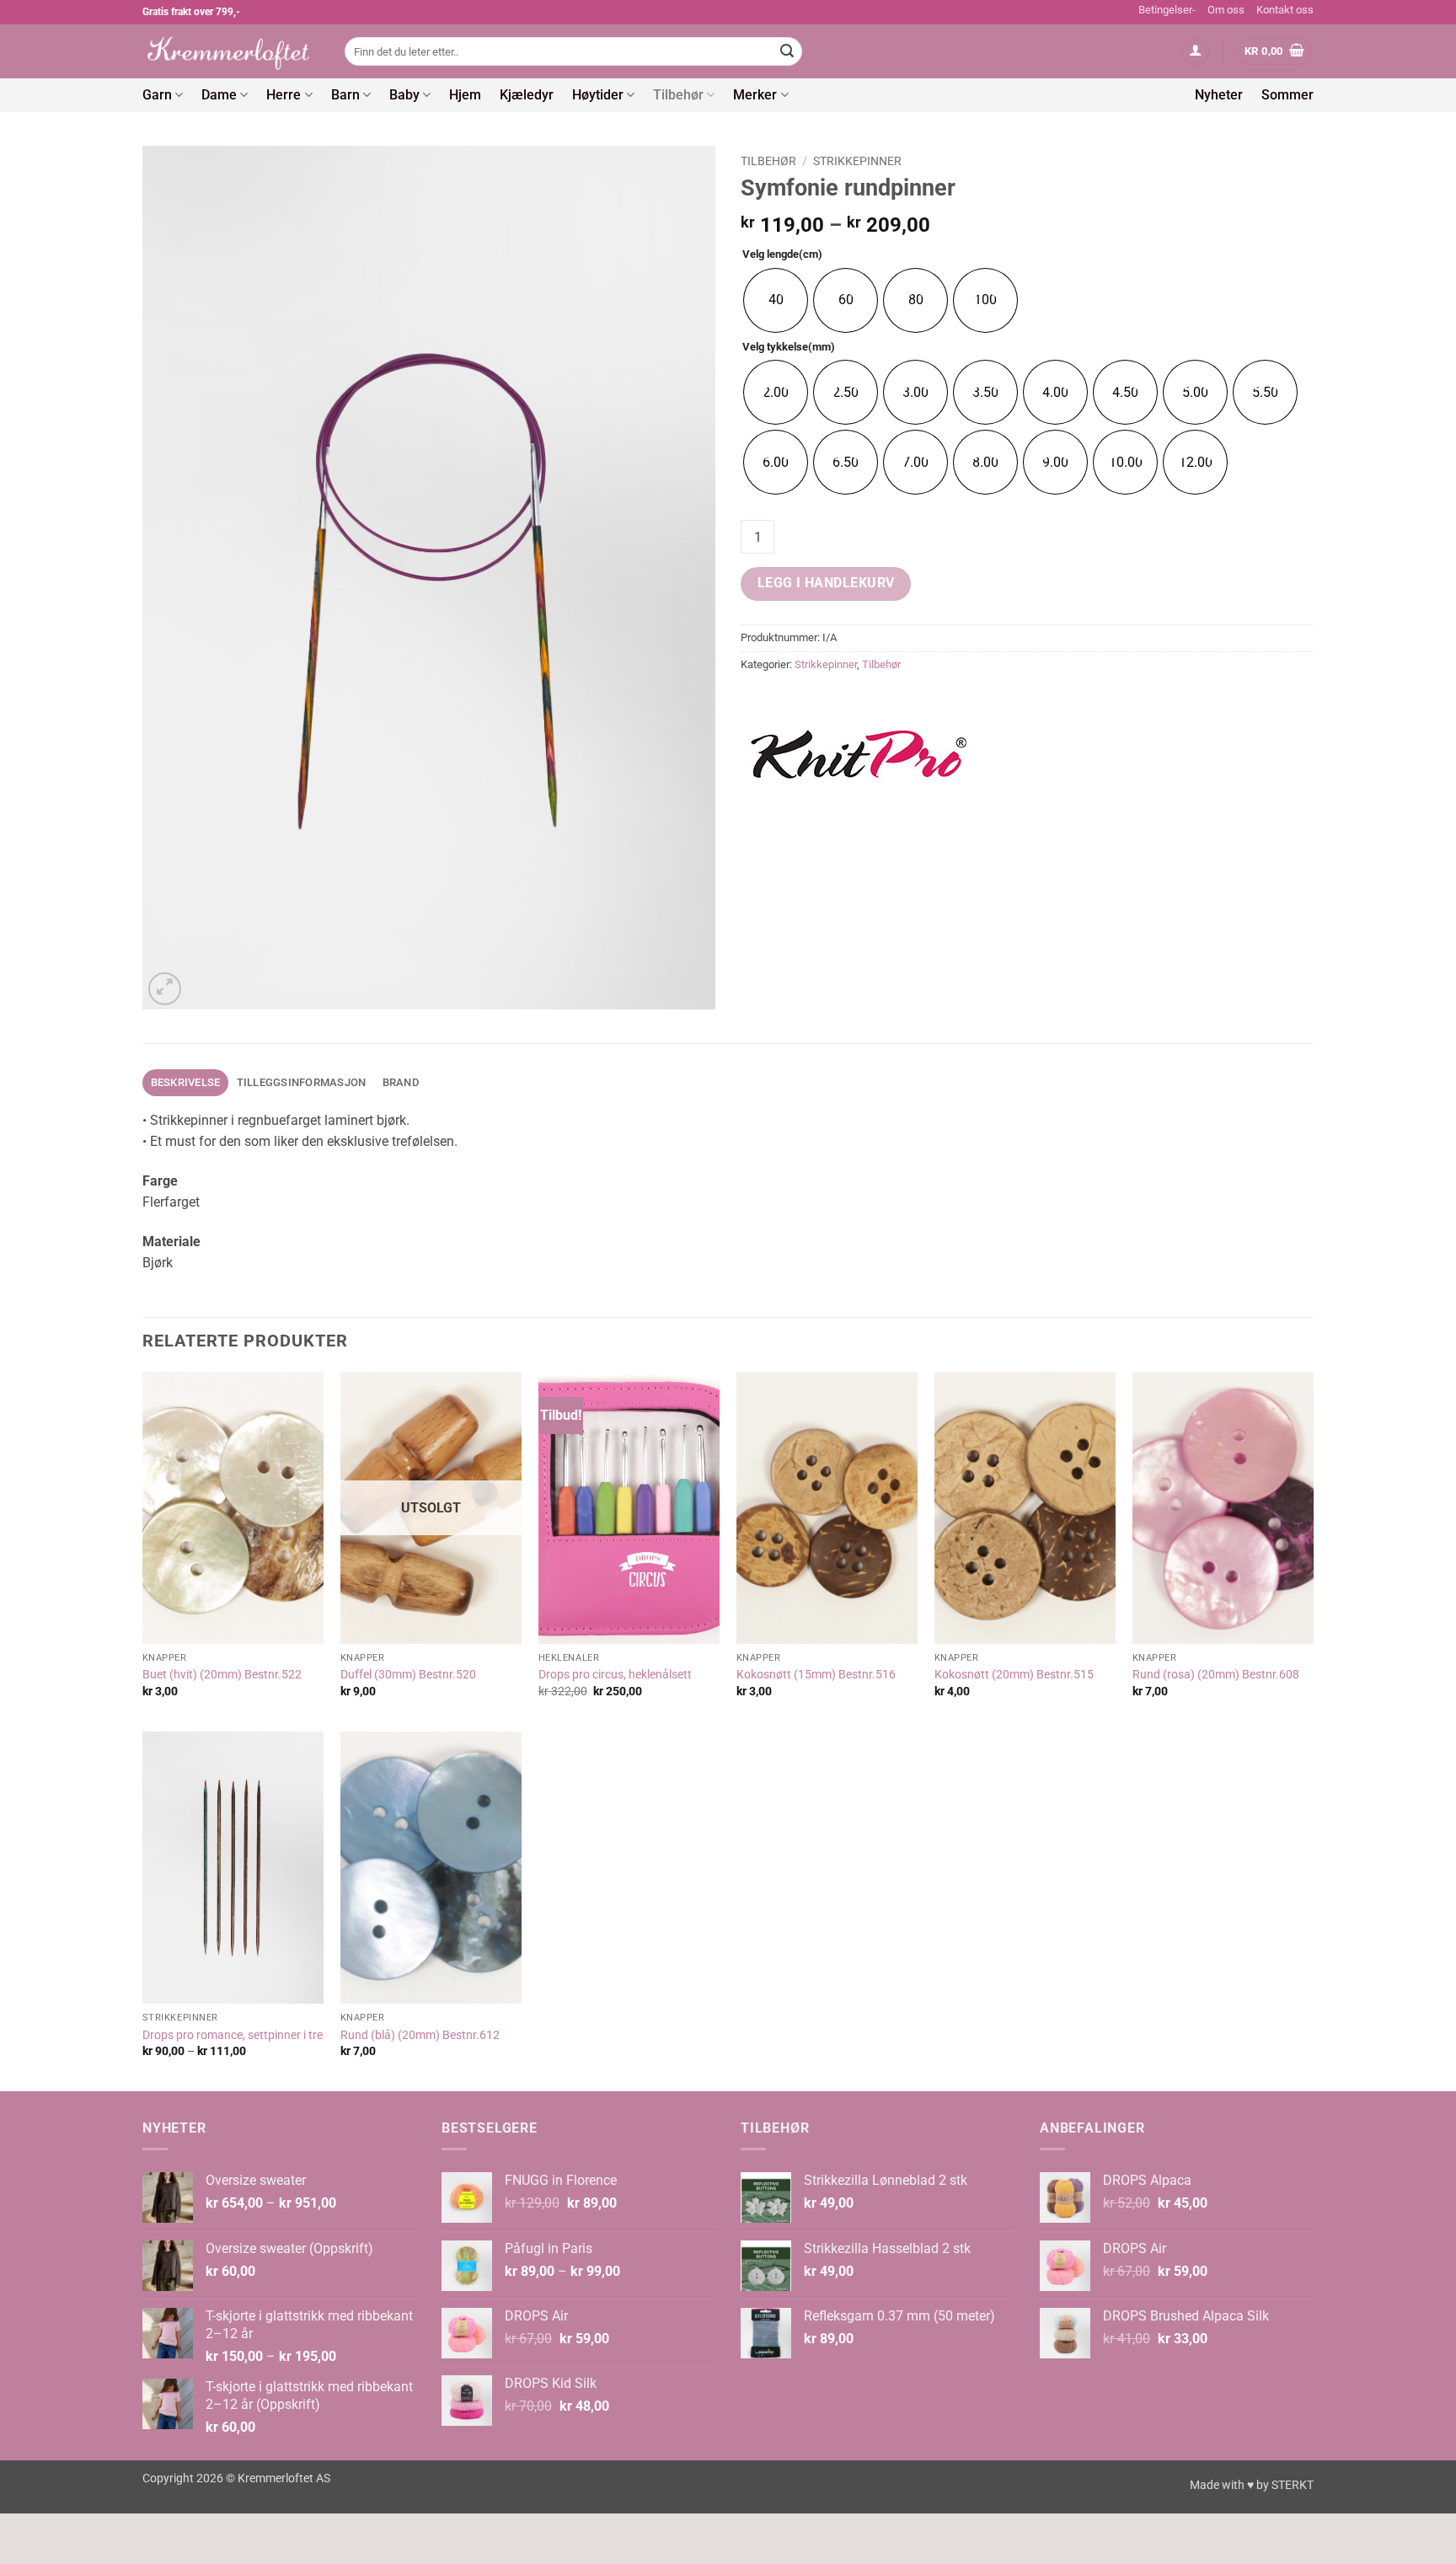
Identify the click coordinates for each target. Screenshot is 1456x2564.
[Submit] (787, 51)
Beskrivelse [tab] (186, 1082)
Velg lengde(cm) (782, 254)
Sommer (1287, 95)
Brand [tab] (401, 1082)
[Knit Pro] (859, 757)
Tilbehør (678, 95)
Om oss (1226, 10)
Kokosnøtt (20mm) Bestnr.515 (1014, 1675)
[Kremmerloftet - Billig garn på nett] (231, 51)
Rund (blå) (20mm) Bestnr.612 (420, 2035)
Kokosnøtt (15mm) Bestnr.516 (816, 1675)
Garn (157, 95)
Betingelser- (1167, 10)
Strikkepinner (857, 161)
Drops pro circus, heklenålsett (615, 1675)
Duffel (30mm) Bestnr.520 (408, 1675)
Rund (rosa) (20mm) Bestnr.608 (1216, 1675)
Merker (755, 95)
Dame (219, 95)
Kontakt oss (1285, 10)
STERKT (1293, 2485)
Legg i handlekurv (826, 583)
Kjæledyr (527, 95)
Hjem (465, 95)
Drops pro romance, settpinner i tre (233, 2035)
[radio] (776, 300)
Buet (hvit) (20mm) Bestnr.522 (222, 1675)
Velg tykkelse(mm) (789, 347)
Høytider (598, 95)
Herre (284, 95)
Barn (345, 95)
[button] (1196, 52)
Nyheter (1219, 95)
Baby (404, 95)
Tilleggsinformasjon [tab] (302, 1082)
